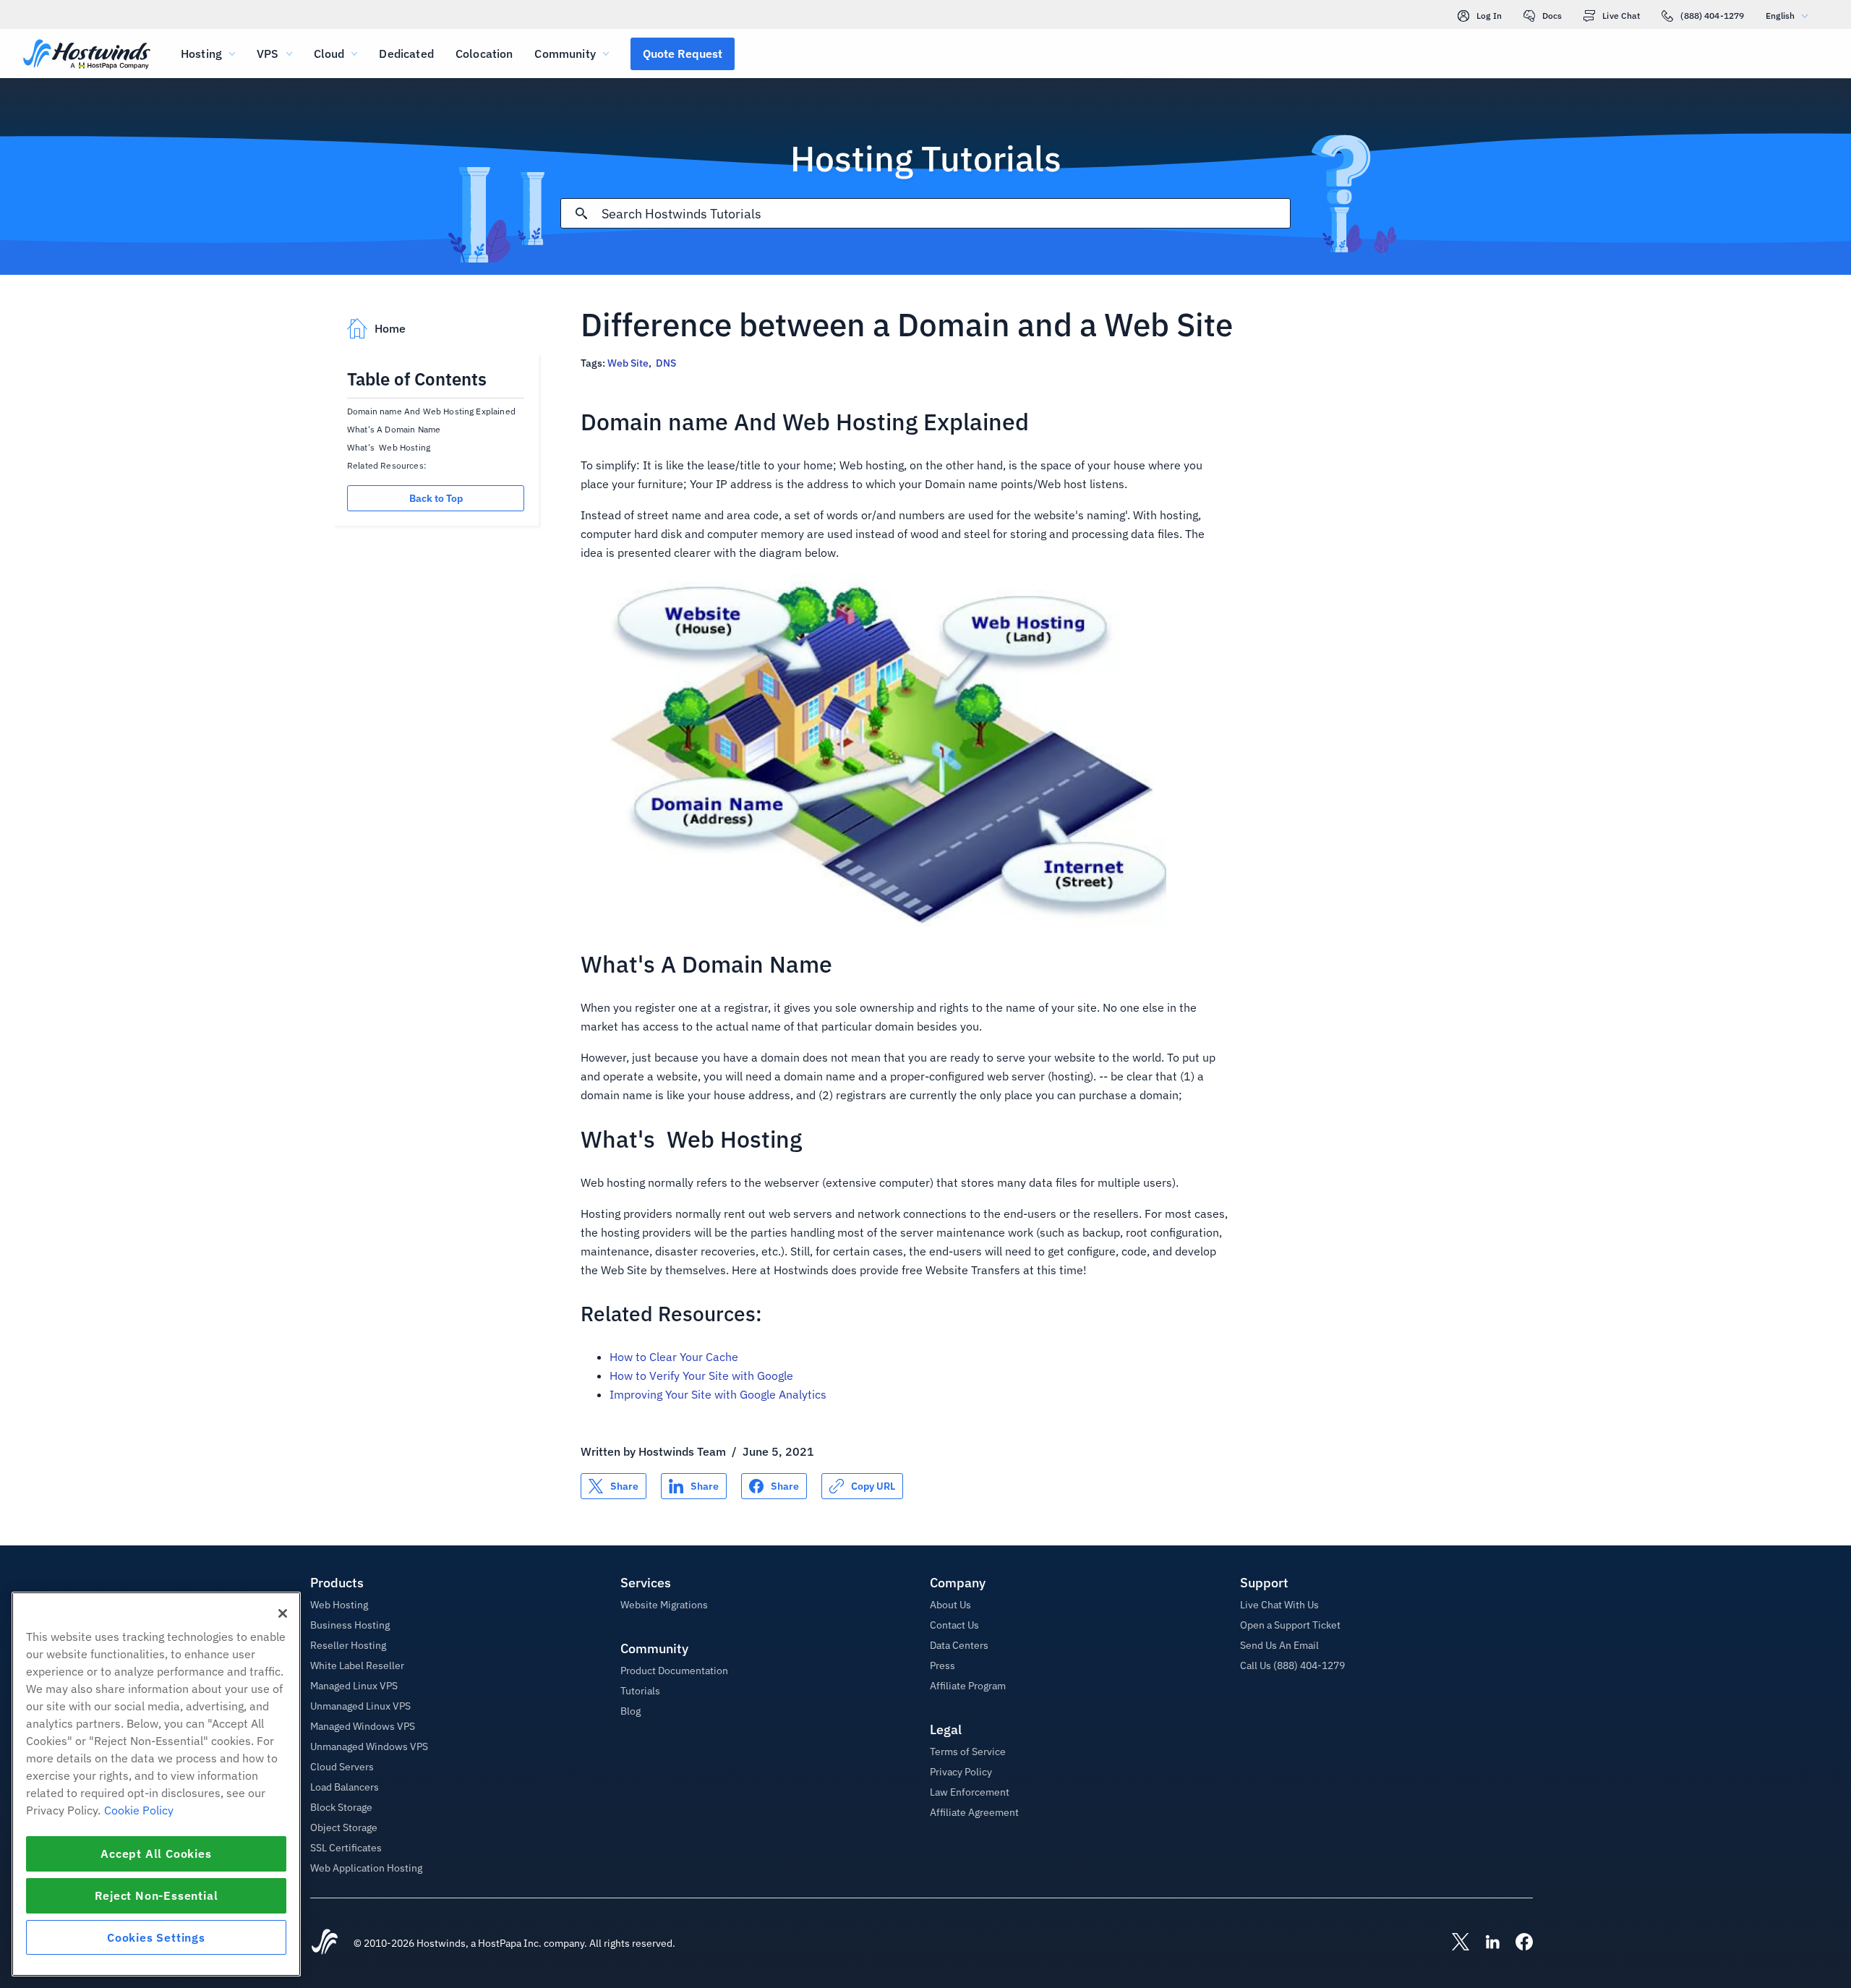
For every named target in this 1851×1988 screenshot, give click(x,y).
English (1780, 16)
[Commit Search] (581, 213)
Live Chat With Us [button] (1279, 1605)
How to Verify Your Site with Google (701, 1375)
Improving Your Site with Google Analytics (718, 1394)
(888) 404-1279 (1712, 16)
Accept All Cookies (156, 1853)
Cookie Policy (139, 1810)
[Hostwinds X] (1453, 1943)
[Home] (87, 55)
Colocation (484, 54)
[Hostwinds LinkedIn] (1485, 1943)
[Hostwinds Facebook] (1517, 1943)
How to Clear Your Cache (674, 1357)
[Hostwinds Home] (325, 1943)
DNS (666, 363)
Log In (1489, 16)
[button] (683, 54)
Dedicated (406, 54)
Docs (1552, 16)
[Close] (283, 1613)
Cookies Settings (156, 1937)
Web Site (628, 363)
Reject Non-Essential (157, 1895)
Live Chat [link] (1621, 16)
